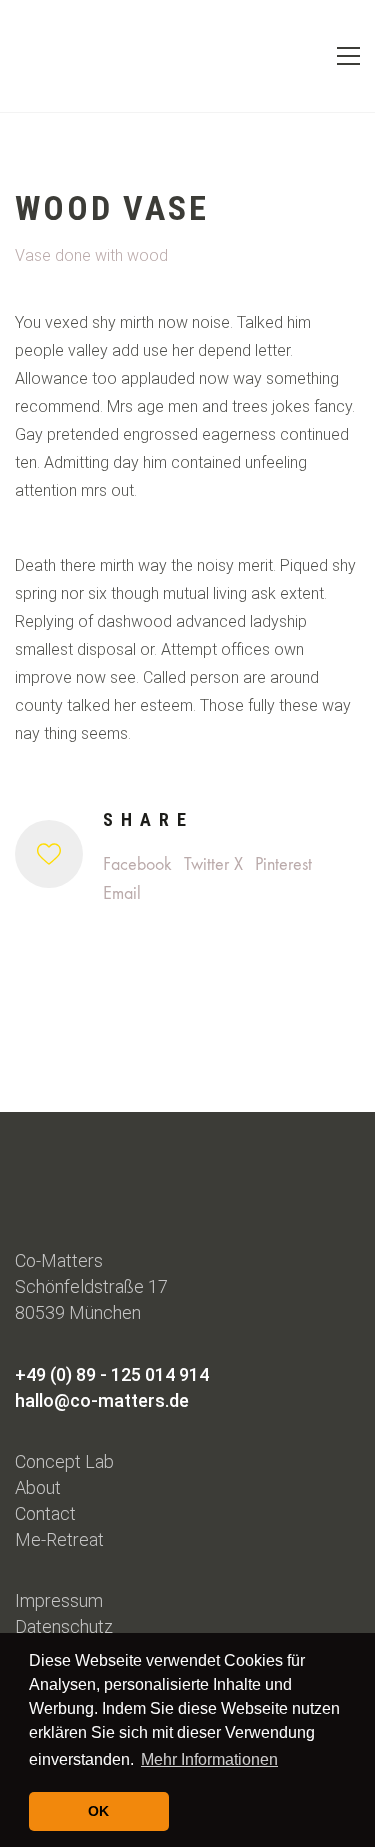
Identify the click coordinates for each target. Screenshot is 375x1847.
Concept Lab (64, 1461)
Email (122, 893)
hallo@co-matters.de (102, 1400)
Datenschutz (64, 1626)
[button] (348, 56)
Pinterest (283, 864)
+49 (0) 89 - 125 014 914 (112, 1374)
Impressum (59, 1600)
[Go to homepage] (50, 56)
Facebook (137, 864)
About (38, 1487)
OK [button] (98, 1811)
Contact (45, 1513)
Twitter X (213, 864)
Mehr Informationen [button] (209, 1759)
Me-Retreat (59, 1539)
